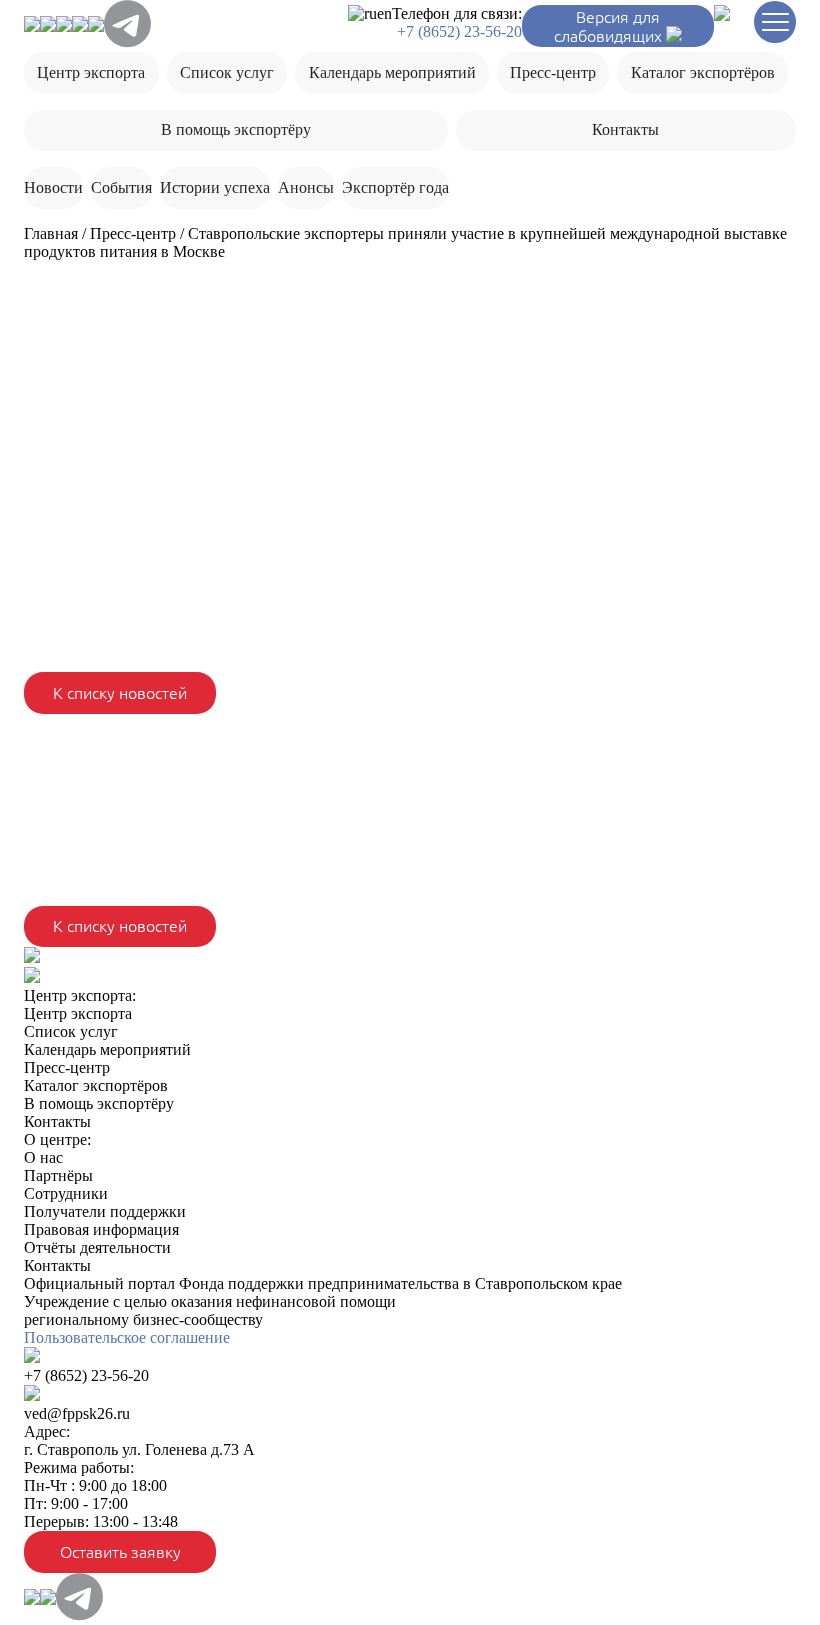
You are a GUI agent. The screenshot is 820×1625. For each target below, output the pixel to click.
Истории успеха (215, 187)
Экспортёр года (395, 187)
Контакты (625, 129)
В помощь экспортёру (236, 129)
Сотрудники (66, 1193)
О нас (43, 1157)
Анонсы (306, 187)
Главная (51, 233)
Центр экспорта (91, 72)
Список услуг (227, 72)
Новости (53, 187)
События (121, 187)
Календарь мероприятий (392, 72)
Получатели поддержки (105, 1211)
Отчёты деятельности (97, 1247)
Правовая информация (101, 1229)
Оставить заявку (120, 1552)
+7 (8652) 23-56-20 (459, 31)
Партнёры (58, 1175)
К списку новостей (120, 693)
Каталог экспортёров (703, 72)
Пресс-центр (553, 72)
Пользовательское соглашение (127, 1337)
